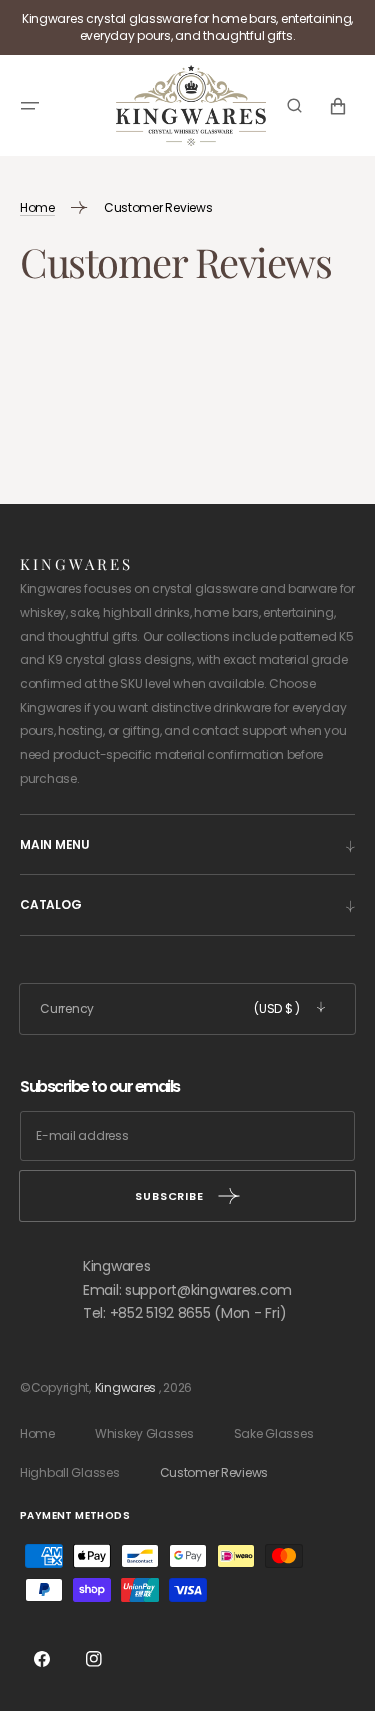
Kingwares (125, 1387)
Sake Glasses (274, 1433)
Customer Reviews (214, 1472)
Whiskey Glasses (144, 1433)
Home (37, 1433)
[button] (30, 105)
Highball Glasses (70, 1472)
